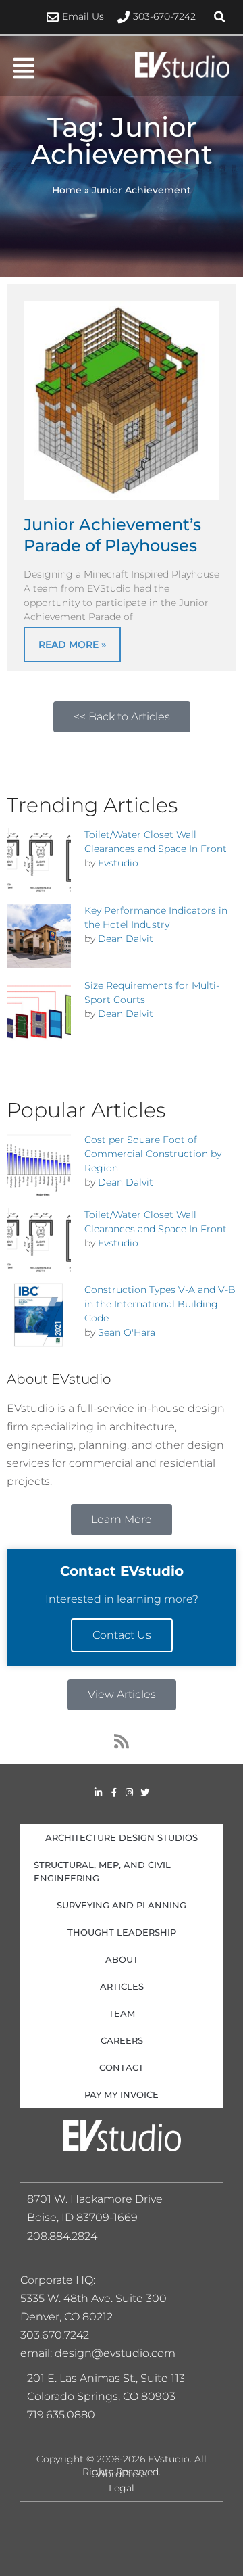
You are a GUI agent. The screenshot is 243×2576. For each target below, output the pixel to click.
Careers (122, 2040)
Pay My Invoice (122, 2094)
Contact (122, 2067)
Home (67, 190)
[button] (219, 17)
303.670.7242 (55, 2335)
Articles (122, 1986)
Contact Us (122, 1635)
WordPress (122, 2474)
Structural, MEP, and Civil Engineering (102, 1871)
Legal (122, 2488)
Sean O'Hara (127, 1332)
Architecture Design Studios (122, 1837)
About (122, 1959)
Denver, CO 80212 (66, 2317)
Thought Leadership (122, 1932)
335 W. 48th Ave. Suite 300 (98, 2298)
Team (122, 2013)
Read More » (72, 645)
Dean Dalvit (126, 939)
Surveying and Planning (122, 1905)
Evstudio (118, 863)
